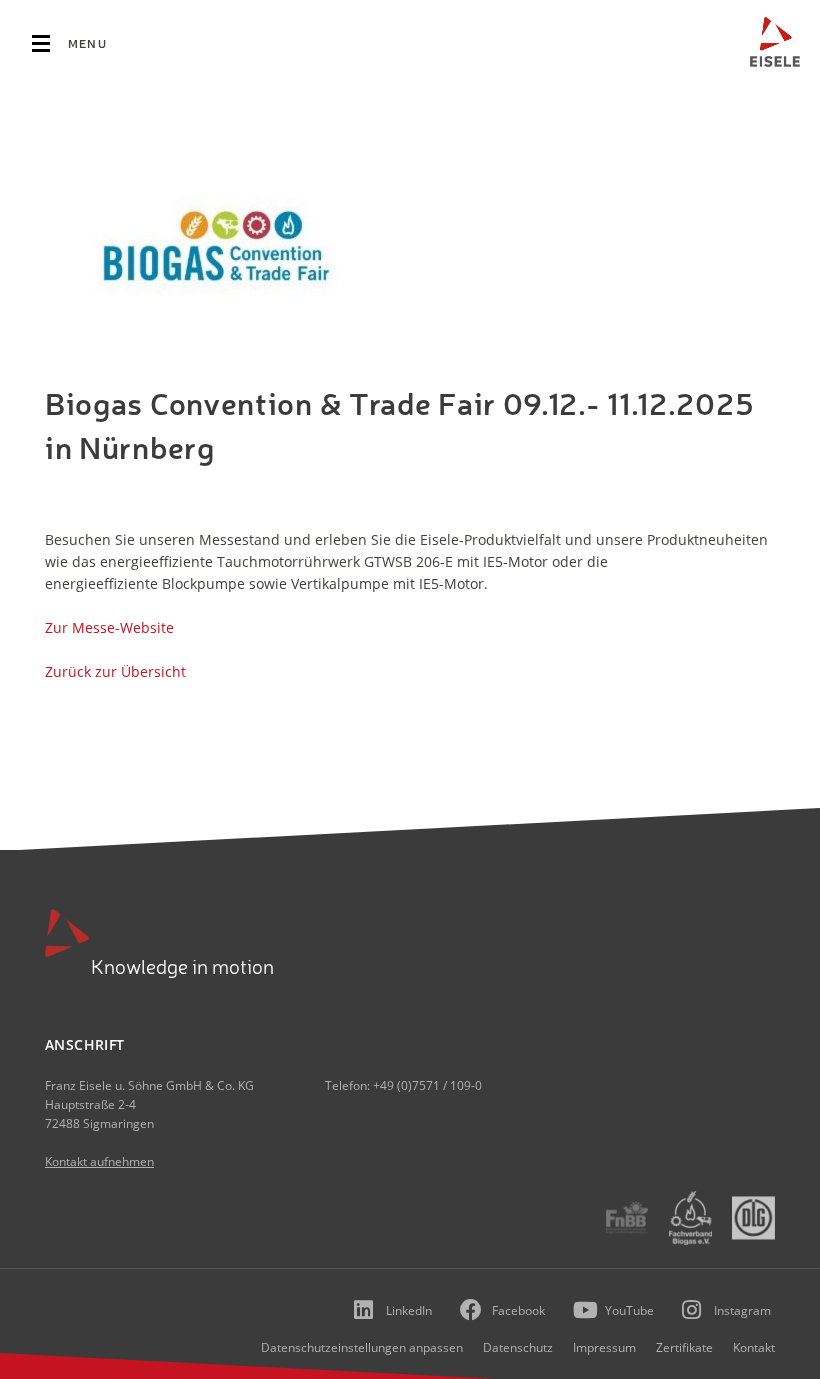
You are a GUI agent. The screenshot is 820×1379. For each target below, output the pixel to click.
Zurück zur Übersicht (117, 671)
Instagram (742, 1310)
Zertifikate (684, 1347)
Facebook (518, 1310)
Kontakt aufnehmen (99, 1161)
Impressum (604, 1347)
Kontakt (754, 1347)
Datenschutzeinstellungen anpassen (362, 1347)
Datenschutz (518, 1347)
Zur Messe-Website (109, 627)
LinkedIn (409, 1310)
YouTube (629, 1310)
